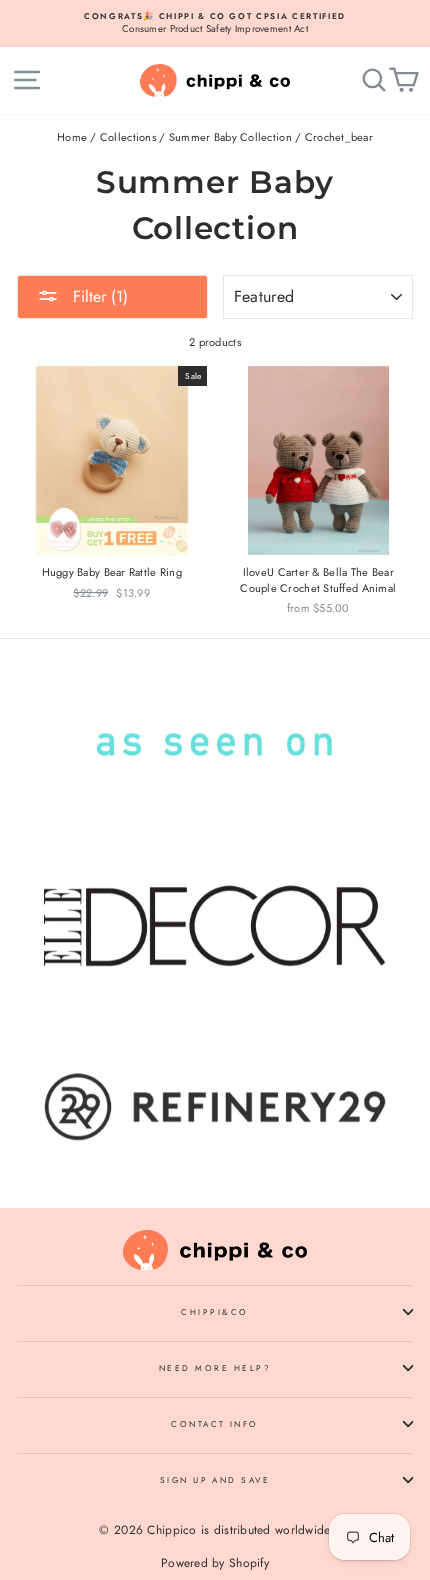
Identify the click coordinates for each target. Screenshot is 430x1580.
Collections (128, 137)
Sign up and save (215, 1480)
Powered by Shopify (215, 1563)
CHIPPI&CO (214, 1312)
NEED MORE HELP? (215, 1368)
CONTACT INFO (215, 1424)
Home (72, 137)
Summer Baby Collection (230, 137)
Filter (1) (98, 296)
